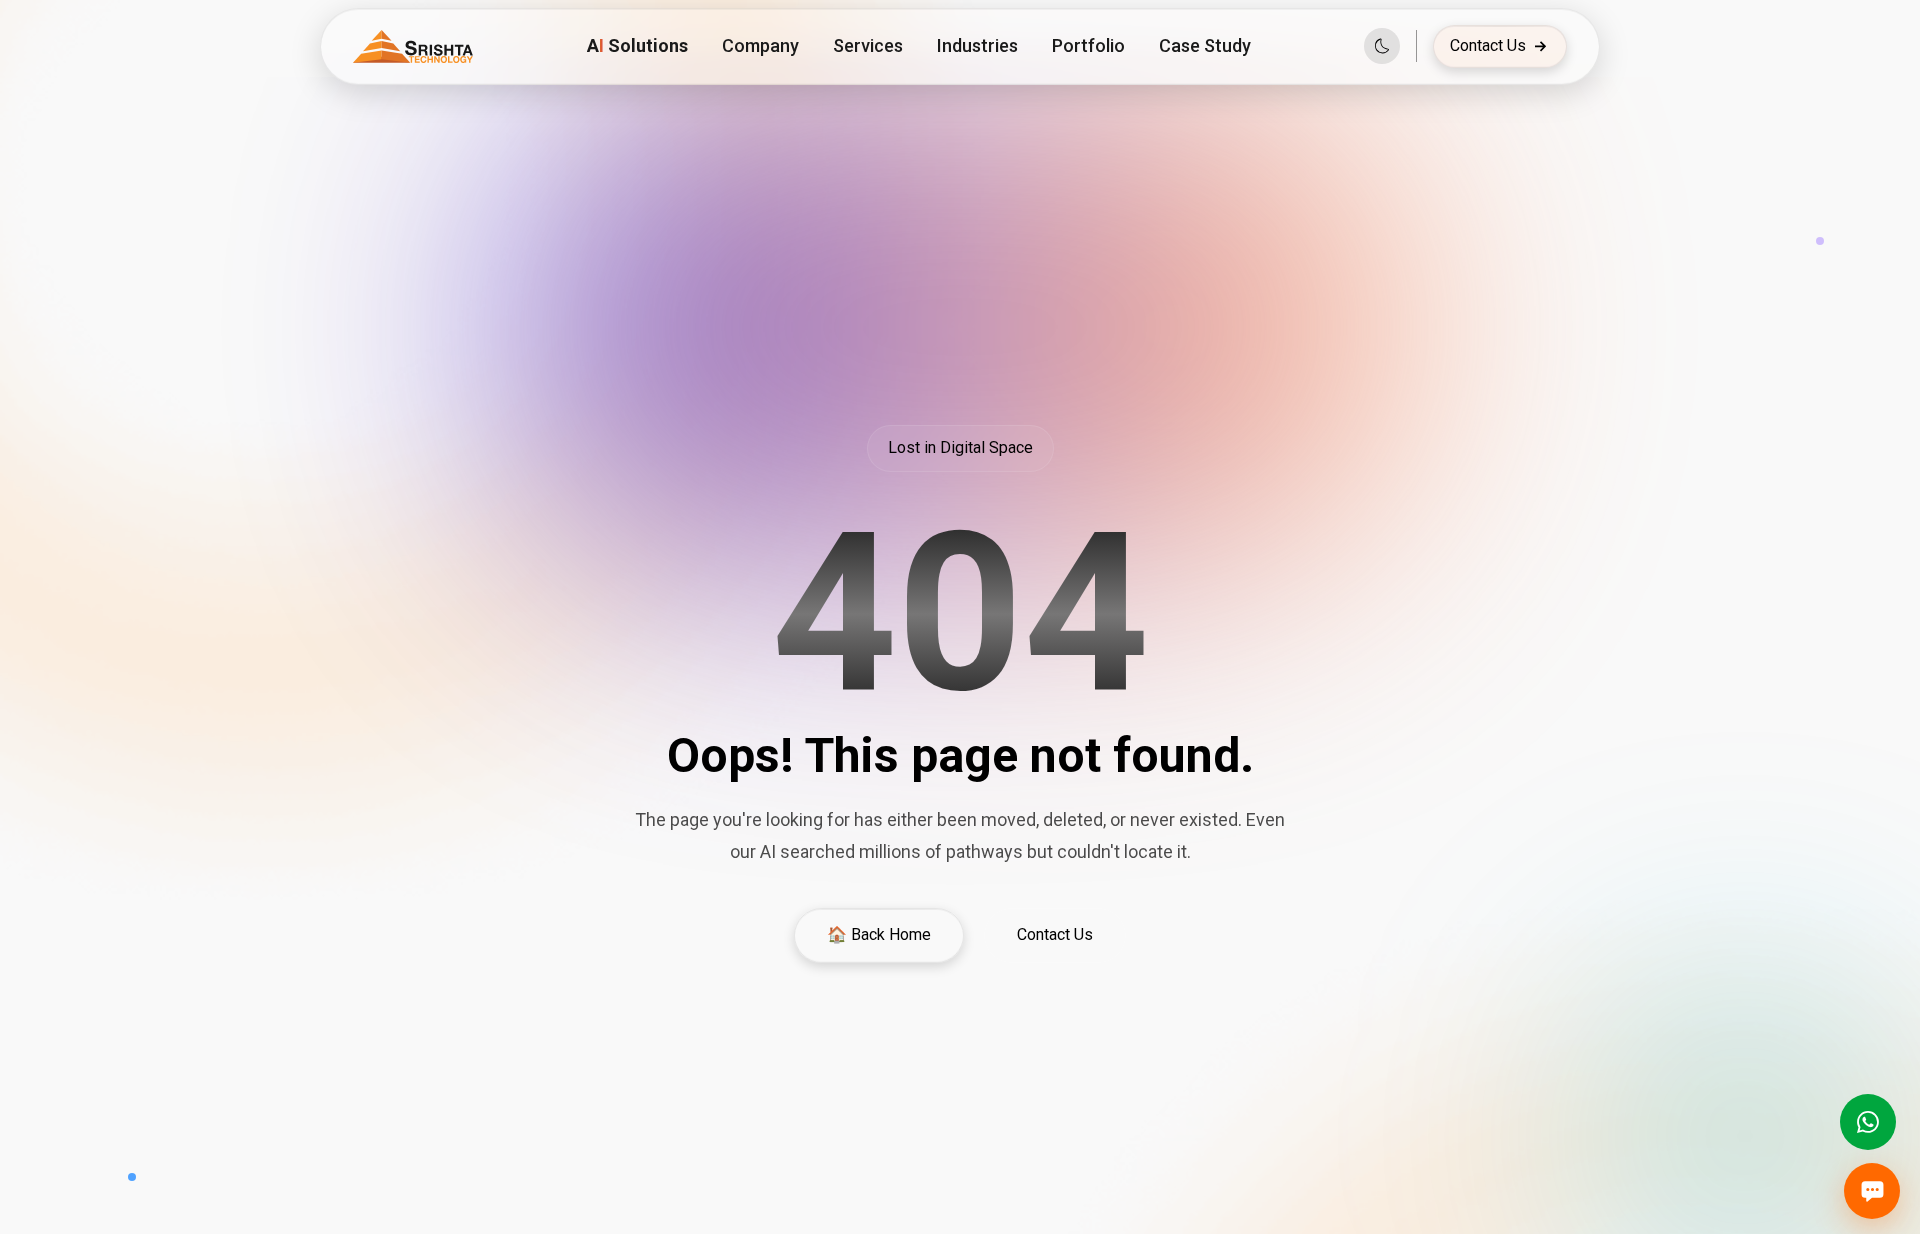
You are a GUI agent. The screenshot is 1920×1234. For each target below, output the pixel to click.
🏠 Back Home (879, 934)
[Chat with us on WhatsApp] (1868, 1122)
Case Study (1205, 45)
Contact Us (1488, 45)
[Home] (413, 46)
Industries (977, 45)
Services (868, 45)
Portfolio (1088, 45)
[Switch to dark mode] (1382, 46)
